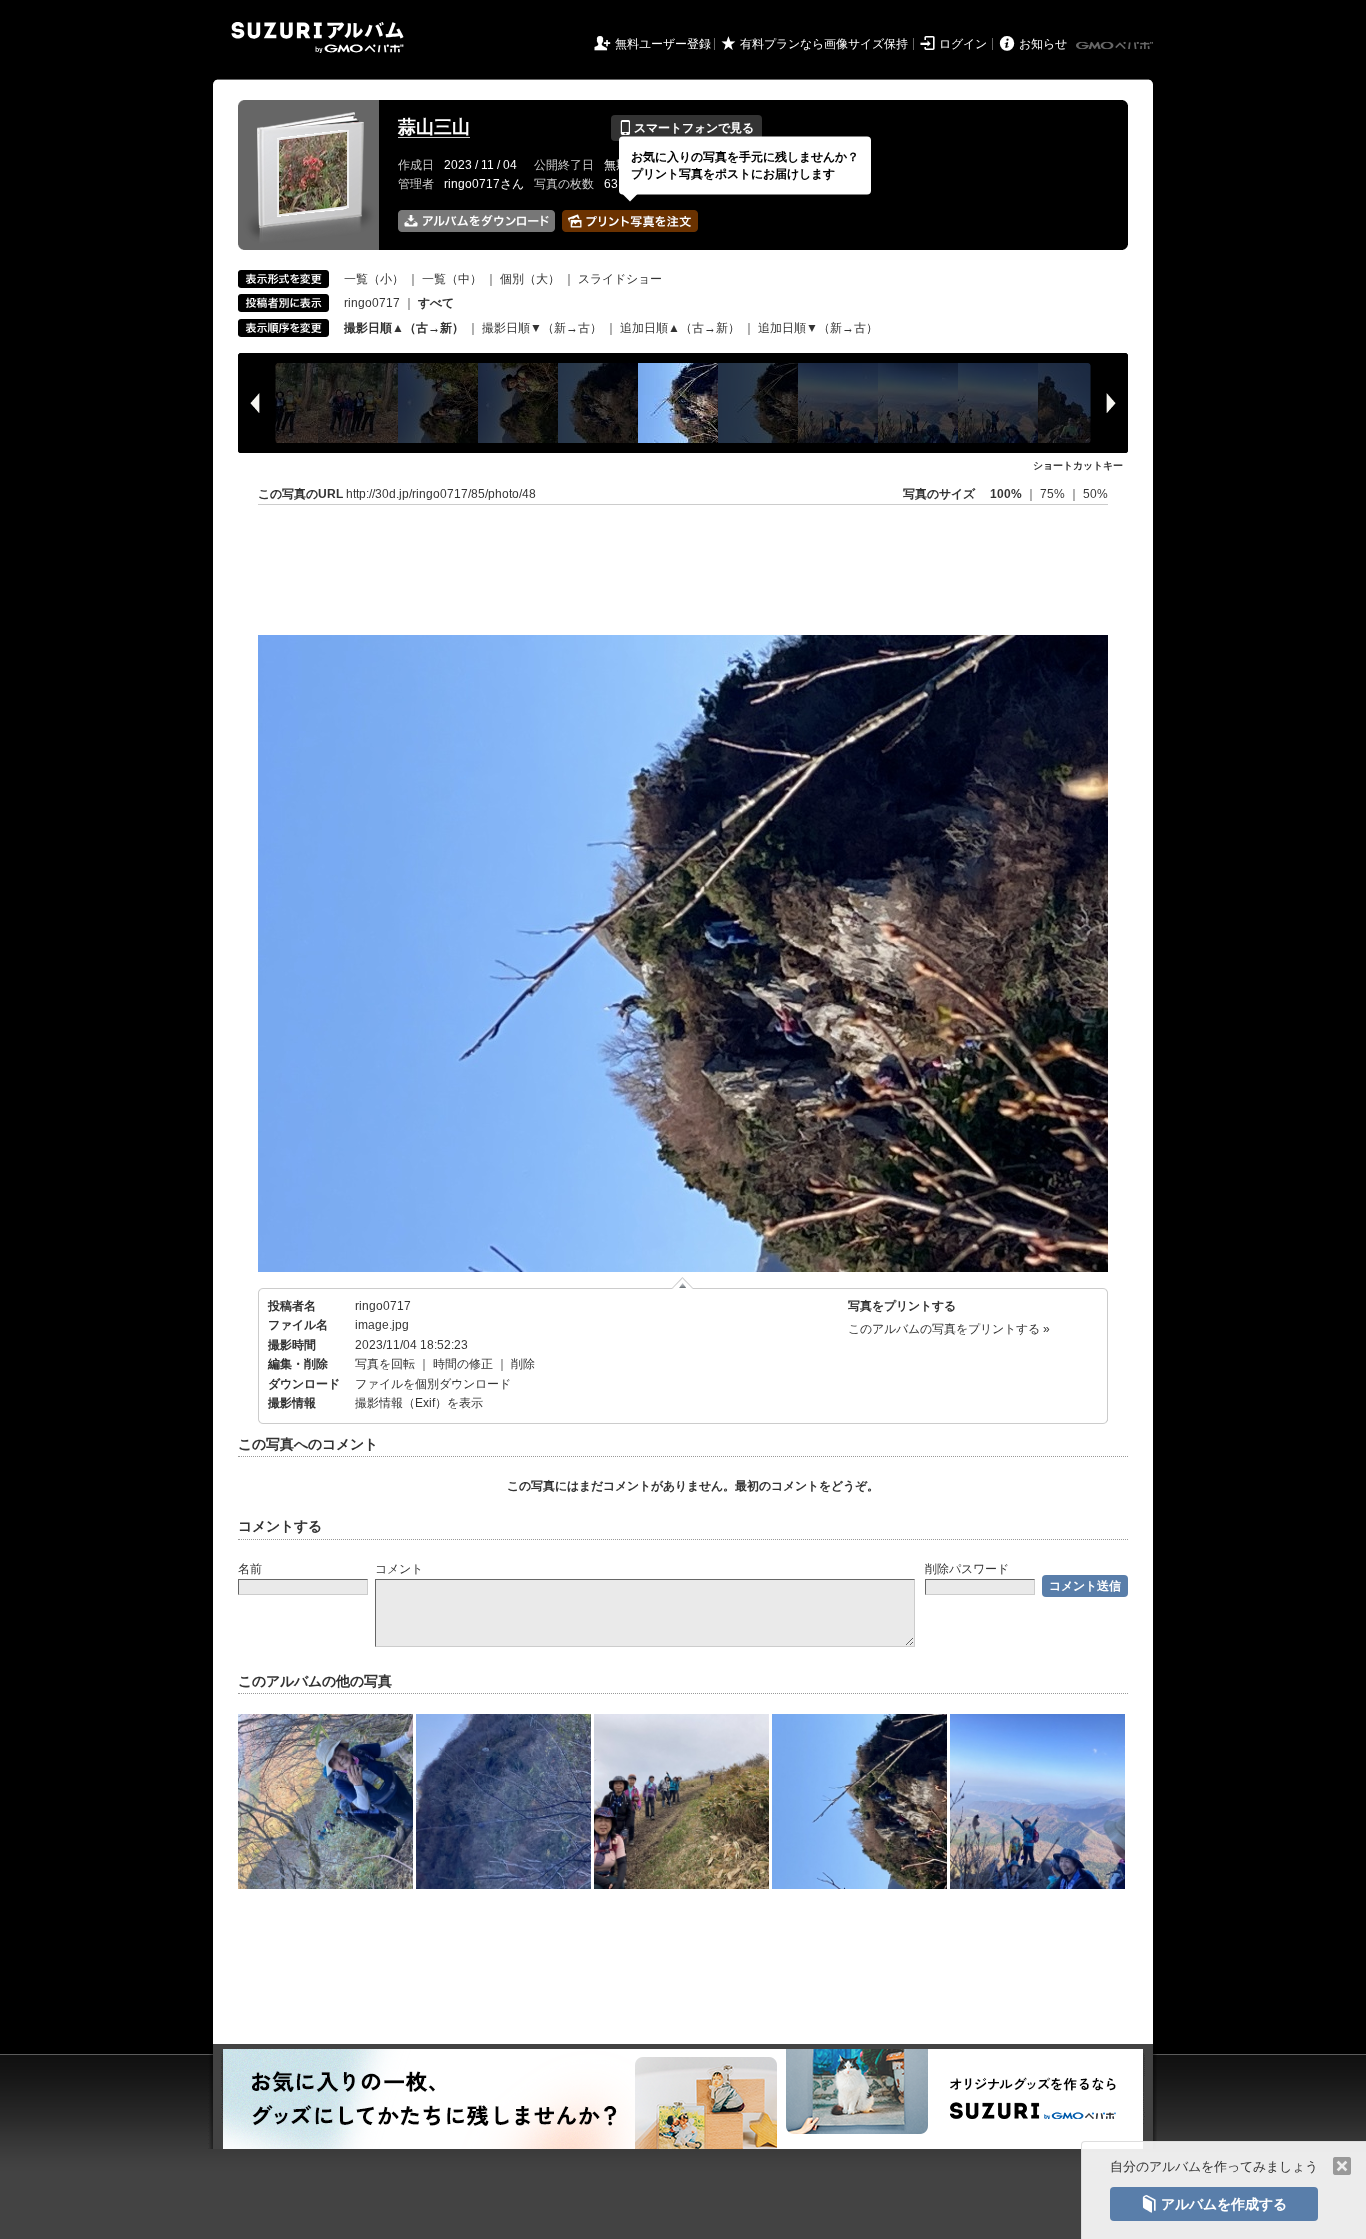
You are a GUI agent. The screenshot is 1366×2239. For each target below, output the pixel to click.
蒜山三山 (434, 127)
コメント (399, 1569)
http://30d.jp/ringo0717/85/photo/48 (441, 494)
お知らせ (1043, 44)
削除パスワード (967, 1569)
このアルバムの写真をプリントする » (949, 1329)
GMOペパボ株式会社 (1116, 46)
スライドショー (620, 279)
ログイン (963, 44)
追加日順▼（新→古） (818, 328)
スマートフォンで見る (686, 128)
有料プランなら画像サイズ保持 (824, 44)
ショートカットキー (1078, 465)
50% (1095, 494)
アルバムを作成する (1214, 2204)
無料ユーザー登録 (663, 44)
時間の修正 (463, 1364)
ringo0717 (372, 303)
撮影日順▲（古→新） (404, 328)
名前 (250, 1569)
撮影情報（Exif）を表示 (419, 1403)
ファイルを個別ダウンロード (433, 1384)
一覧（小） (374, 279)
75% (1054, 494)
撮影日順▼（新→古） (542, 328)
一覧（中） (452, 279)
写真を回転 (385, 1364)
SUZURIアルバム (317, 37)
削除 (523, 1364)
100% (1006, 494)
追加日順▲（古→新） (680, 328)
